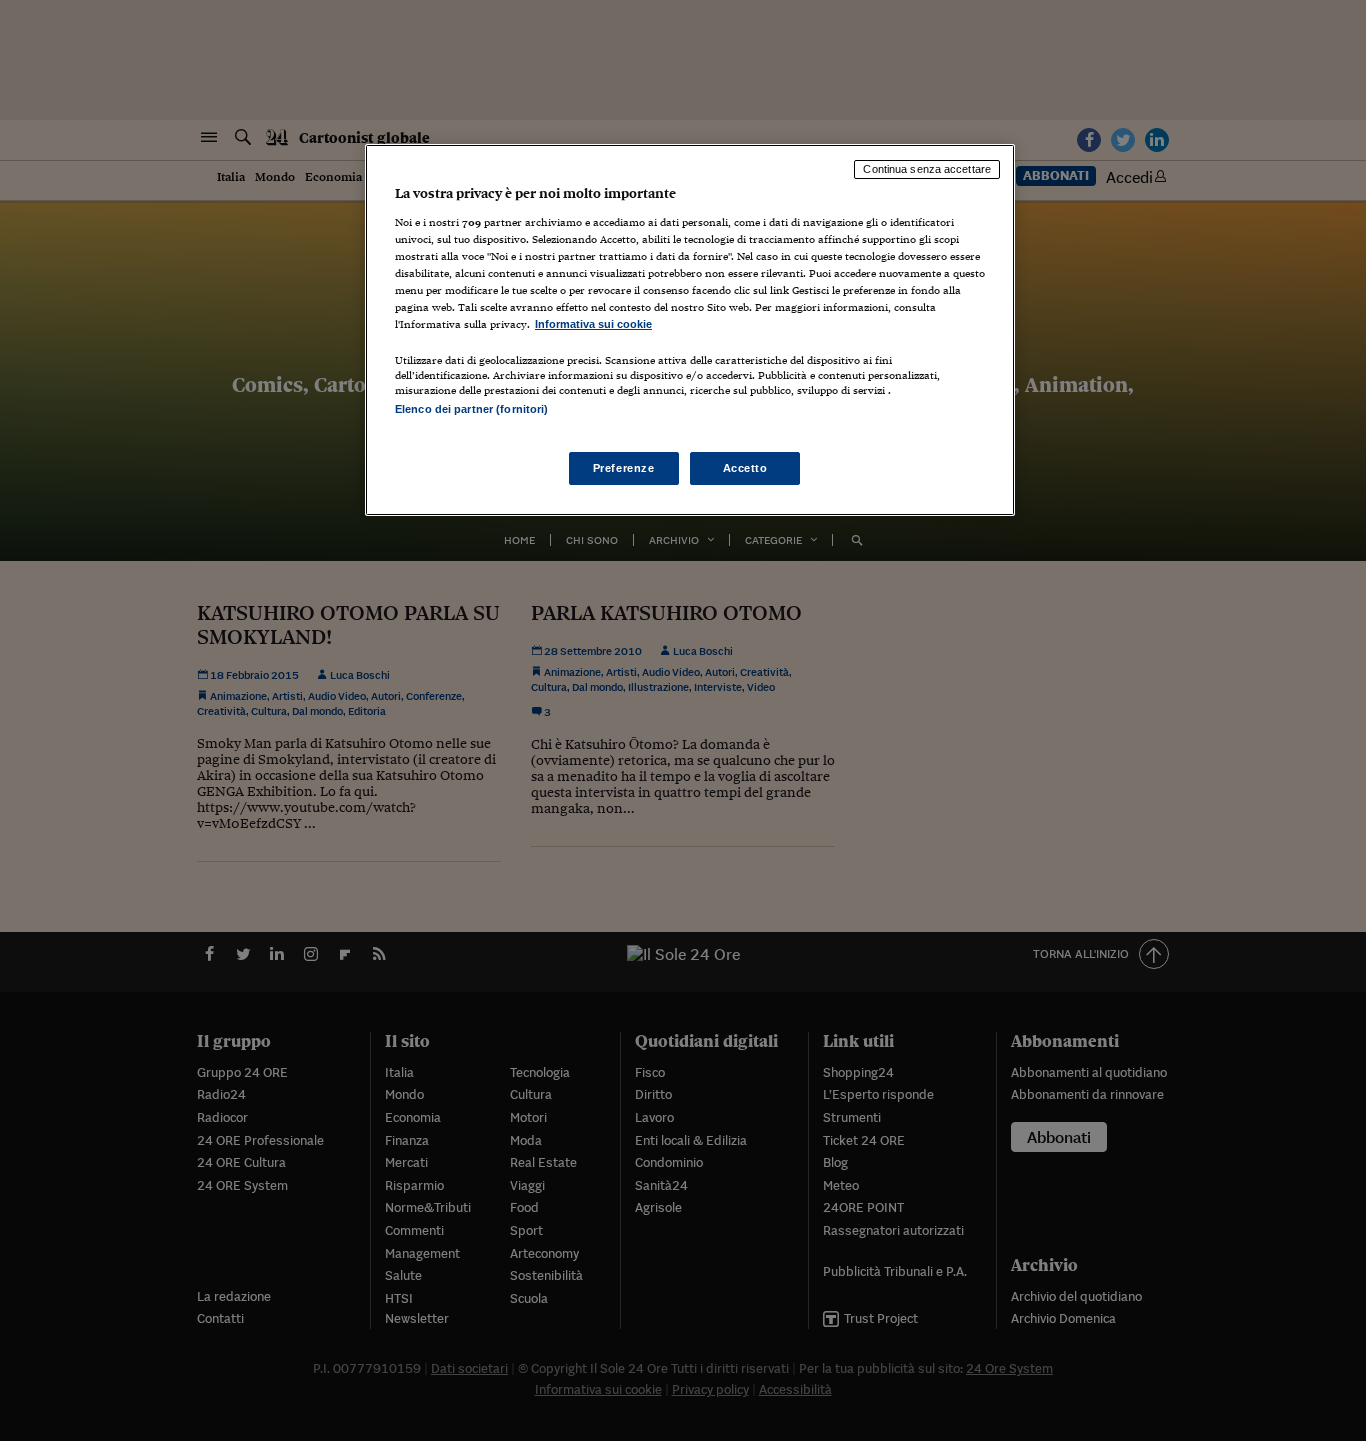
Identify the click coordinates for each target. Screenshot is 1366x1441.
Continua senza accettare (927, 169)
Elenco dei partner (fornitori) (471, 409)
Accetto (745, 468)
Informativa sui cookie (593, 324)
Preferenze (624, 468)
